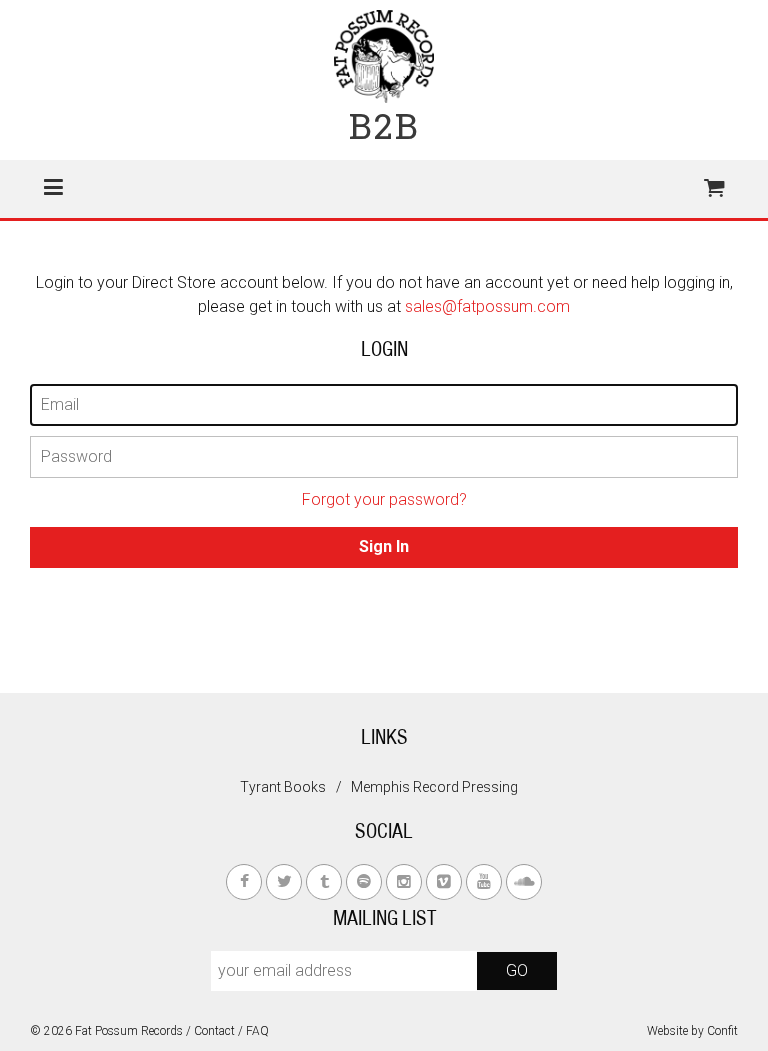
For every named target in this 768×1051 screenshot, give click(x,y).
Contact (214, 1031)
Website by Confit (692, 1031)
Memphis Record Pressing (434, 787)
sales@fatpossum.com (487, 306)
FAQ (257, 1031)
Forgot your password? (384, 499)
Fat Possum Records (129, 1031)
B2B (384, 125)
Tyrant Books (283, 787)
